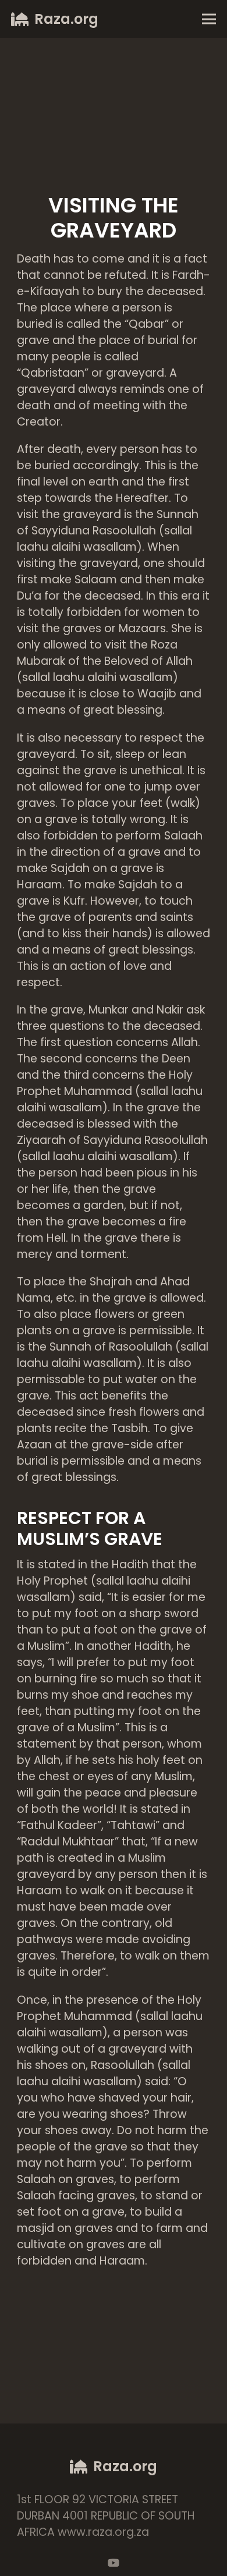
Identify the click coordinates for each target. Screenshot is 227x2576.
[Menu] (209, 19)
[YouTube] (114, 2563)
